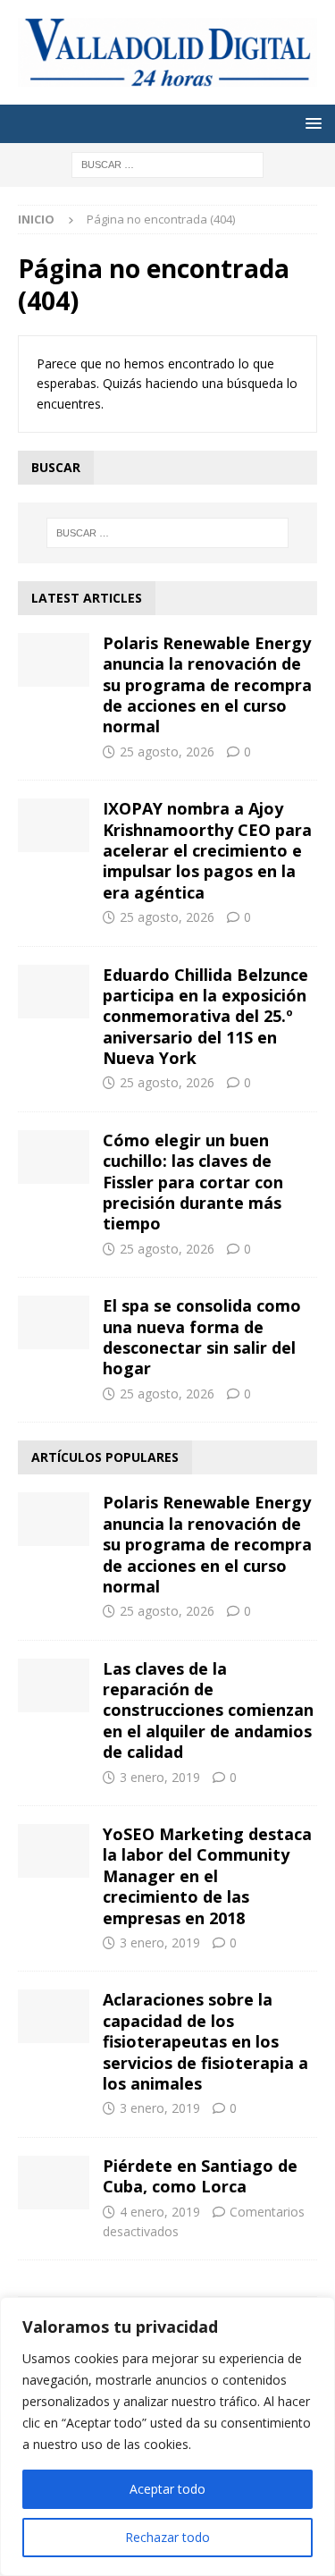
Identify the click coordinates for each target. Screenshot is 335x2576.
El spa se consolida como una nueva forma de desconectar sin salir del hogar (202, 1337)
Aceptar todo (167, 2489)
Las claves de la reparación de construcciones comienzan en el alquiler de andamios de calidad (208, 1710)
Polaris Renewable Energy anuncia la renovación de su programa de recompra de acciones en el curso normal (207, 685)
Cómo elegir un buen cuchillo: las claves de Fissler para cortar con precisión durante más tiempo (193, 1182)
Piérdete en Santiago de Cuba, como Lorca (200, 2176)
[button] (310, 123)
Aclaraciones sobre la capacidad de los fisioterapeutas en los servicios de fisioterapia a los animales (205, 2041)
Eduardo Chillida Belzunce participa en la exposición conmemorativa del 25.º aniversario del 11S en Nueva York (205, 1017)
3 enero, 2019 (160, 1777)
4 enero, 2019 (160, 2212)
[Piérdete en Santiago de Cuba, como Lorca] (54, 2183)
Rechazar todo (167, 2537)
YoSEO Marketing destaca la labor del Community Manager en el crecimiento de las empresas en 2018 (207, 1876)
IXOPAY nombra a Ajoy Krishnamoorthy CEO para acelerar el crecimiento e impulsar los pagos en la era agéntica (207, 850)
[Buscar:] (167, 163)
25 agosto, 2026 (167, 752)
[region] (167, 2437)
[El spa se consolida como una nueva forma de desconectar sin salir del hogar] (54, 1322)
